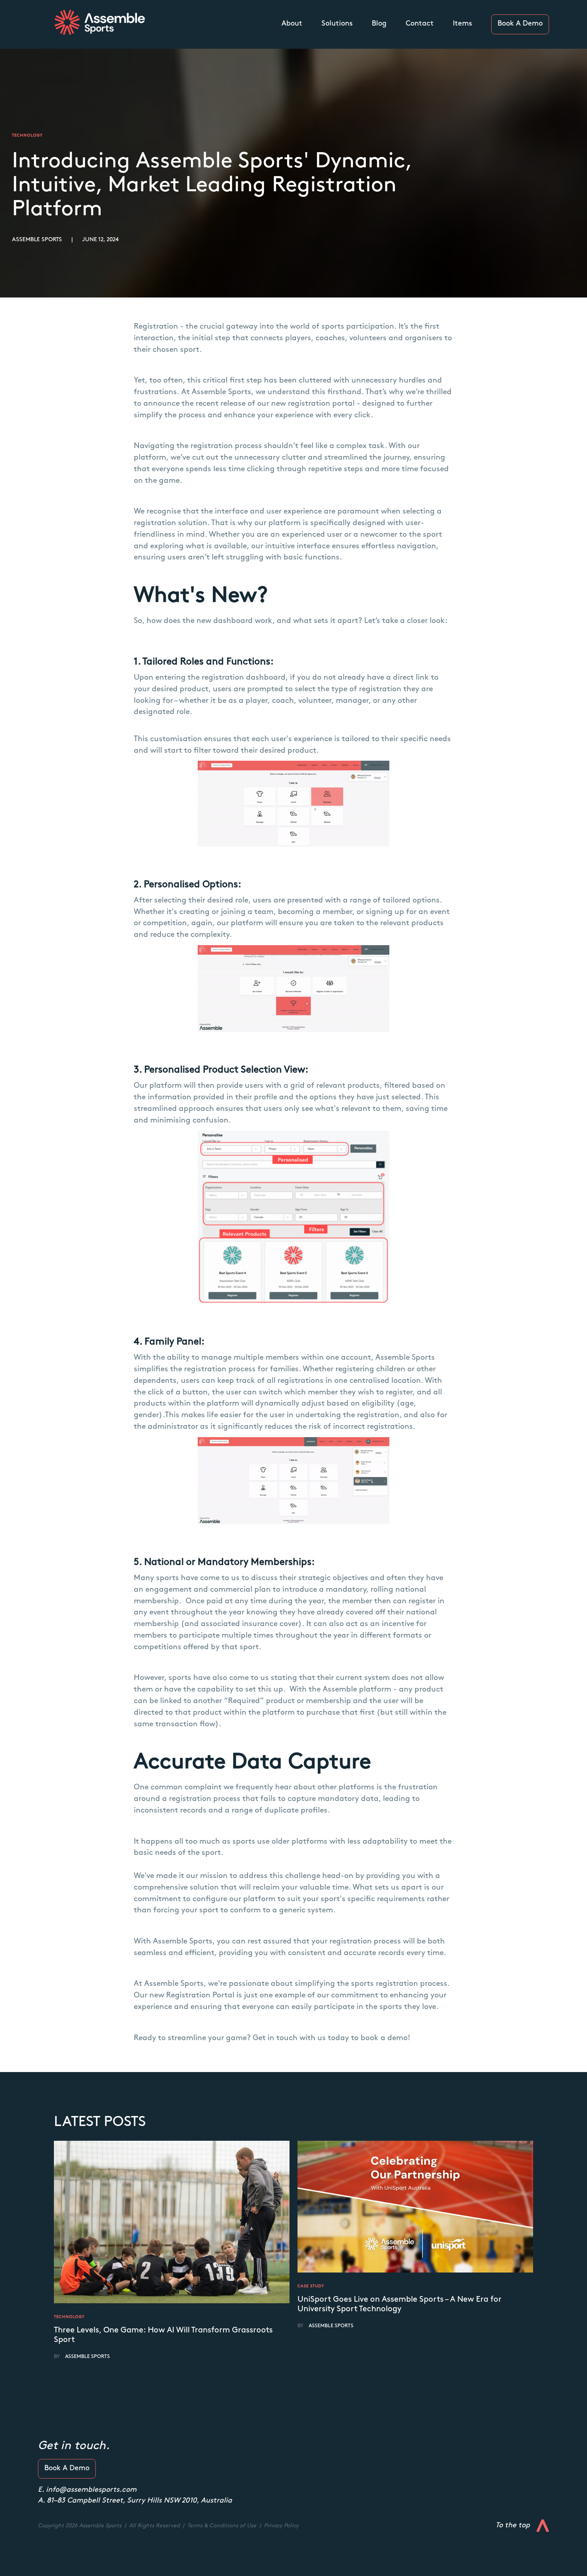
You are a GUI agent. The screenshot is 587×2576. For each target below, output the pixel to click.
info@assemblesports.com (91, 2490)
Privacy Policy (281, 2526)
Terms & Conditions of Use (223, 2526)
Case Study (311, 2286)
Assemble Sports (37, 240)
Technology (69, 2317)
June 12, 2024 (100, 240)
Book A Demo (520, 24)
